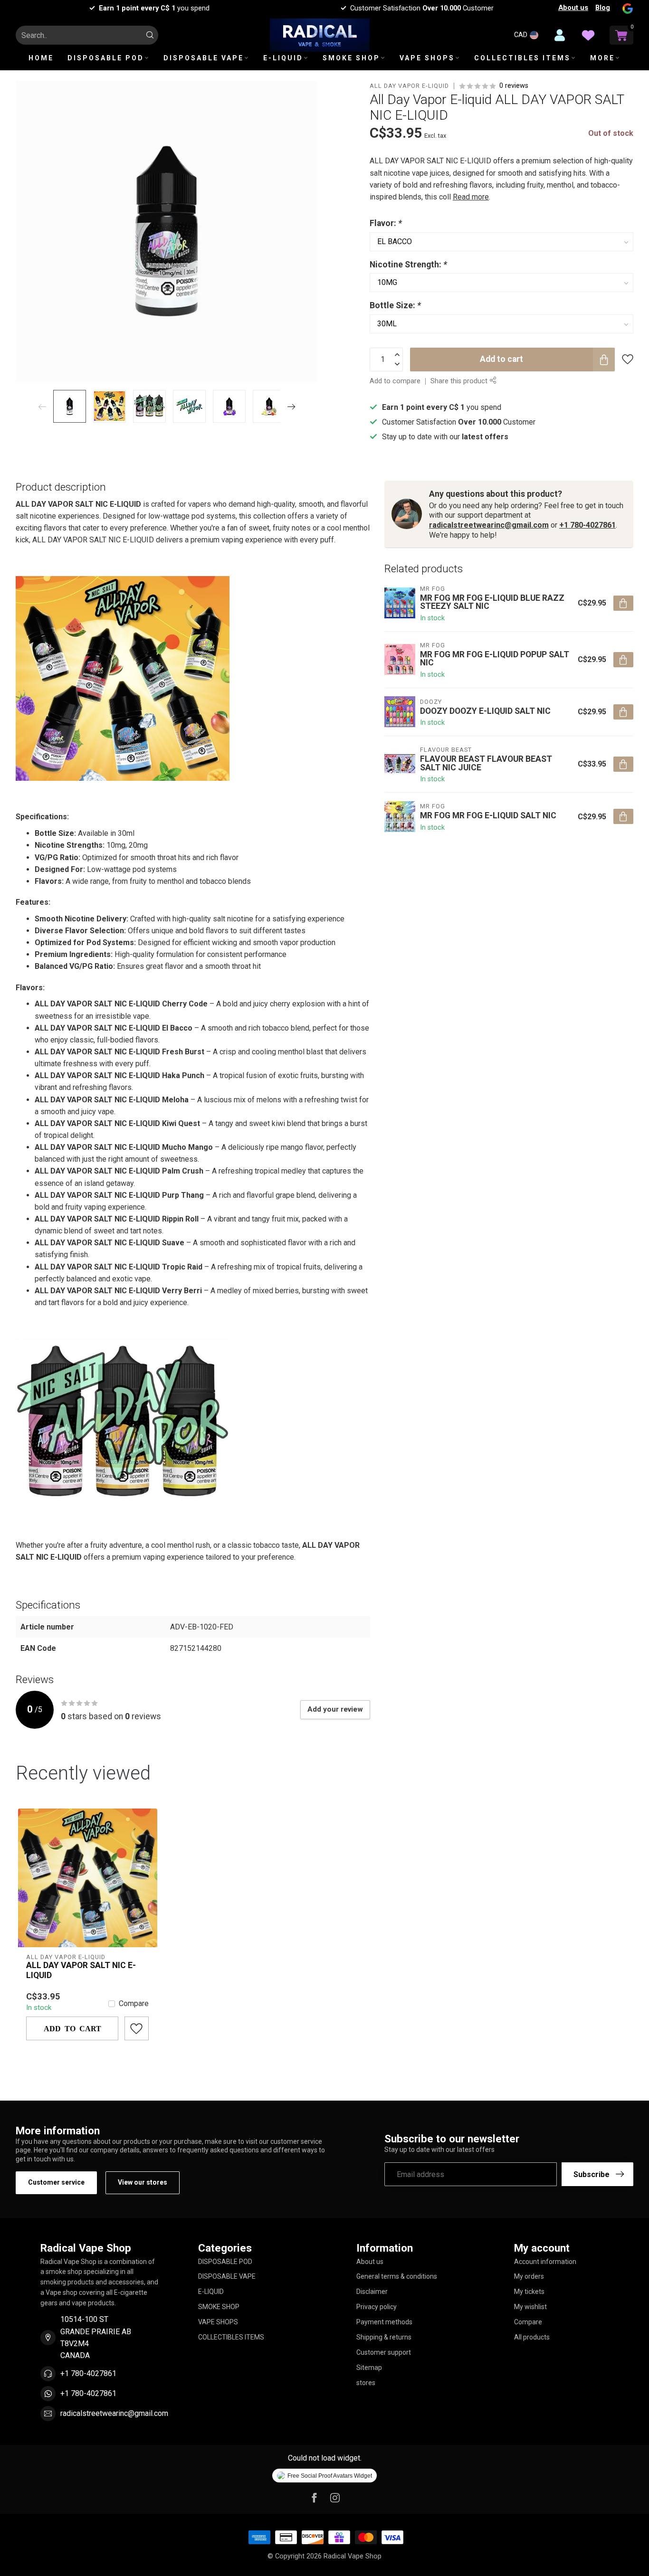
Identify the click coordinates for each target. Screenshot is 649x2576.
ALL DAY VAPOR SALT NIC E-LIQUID (81, 1970)
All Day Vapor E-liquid (409, 86)
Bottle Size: (395, 305)
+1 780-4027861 (587, 525)
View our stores (143, 2182)
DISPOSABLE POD (106, 58)
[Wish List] (588, 35)
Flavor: (386, 223)
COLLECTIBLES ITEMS (522, 58)
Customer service (56, 2182)
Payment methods (384, 2322)
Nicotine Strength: (408, 265)
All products (532, 2337)
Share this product (460, 381)
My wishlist (530, 2307)
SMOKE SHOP (351, 58)
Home (41, 58)
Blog (603, 8)
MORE (602, 58)
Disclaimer (372, 2292)
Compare (134, 2004)
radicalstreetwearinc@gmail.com (489, 525)
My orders (529, 2276)
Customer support (384, 2352)
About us (573, 8)
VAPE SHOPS (427, 58)
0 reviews (514, 86)
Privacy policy (377, 2307)
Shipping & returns (384, 2337)
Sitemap (369, 2368)
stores (366, 2383)
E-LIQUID (283, 58)
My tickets (529, 2292)
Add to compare (395, 381)
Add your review (335, 1709)
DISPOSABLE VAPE (204, 58)
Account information (545, 2262)
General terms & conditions (397, 2276)
